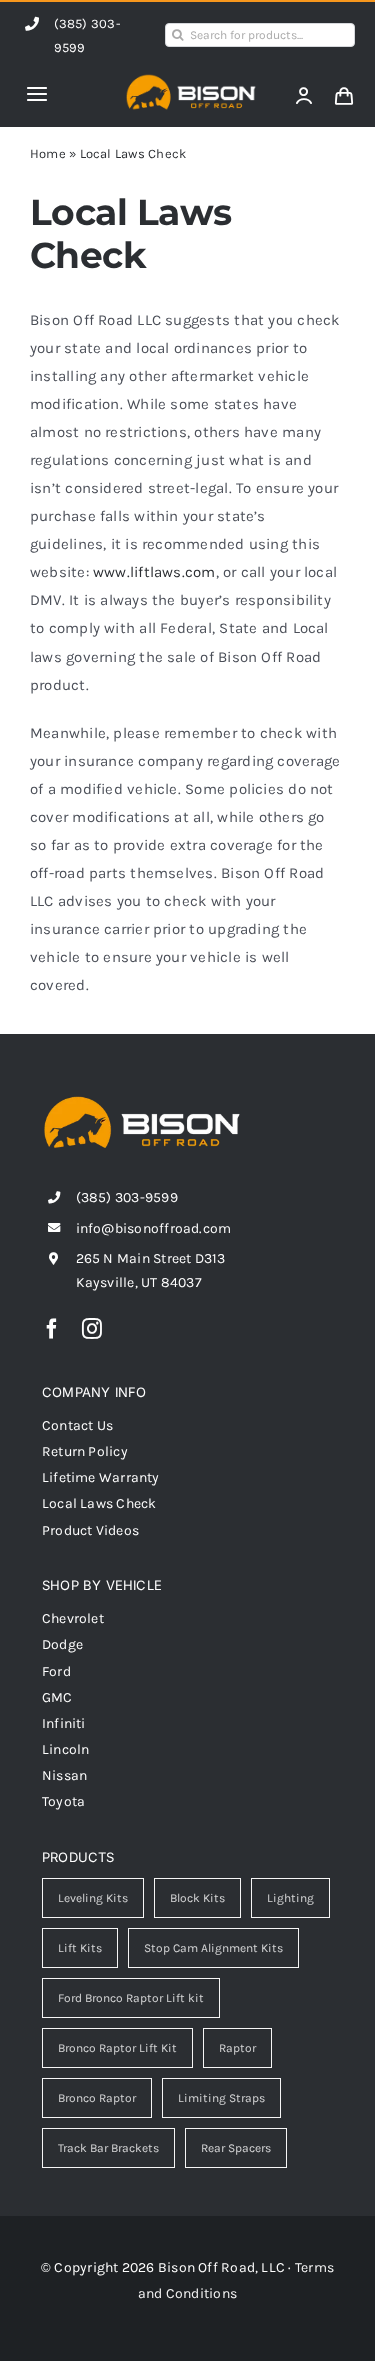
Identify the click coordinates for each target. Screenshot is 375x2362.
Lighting (290, 1898)
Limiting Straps (221, 2098)
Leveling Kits (93, 1898)
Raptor (237, 2048)
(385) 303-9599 (127, 1197)
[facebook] (52, 1329)
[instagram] (92, 1329)
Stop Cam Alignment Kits (213, 1948)
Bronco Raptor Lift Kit (117, 2048)
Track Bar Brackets (108, 2148)
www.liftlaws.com (154, 572)
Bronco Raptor (97, 2098)
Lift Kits (80, 1948)
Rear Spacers (236, 2148)
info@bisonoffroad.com (154, 1228)
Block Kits (197, 1898)
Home (48, 153)
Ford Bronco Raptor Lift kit (131, 1998)
